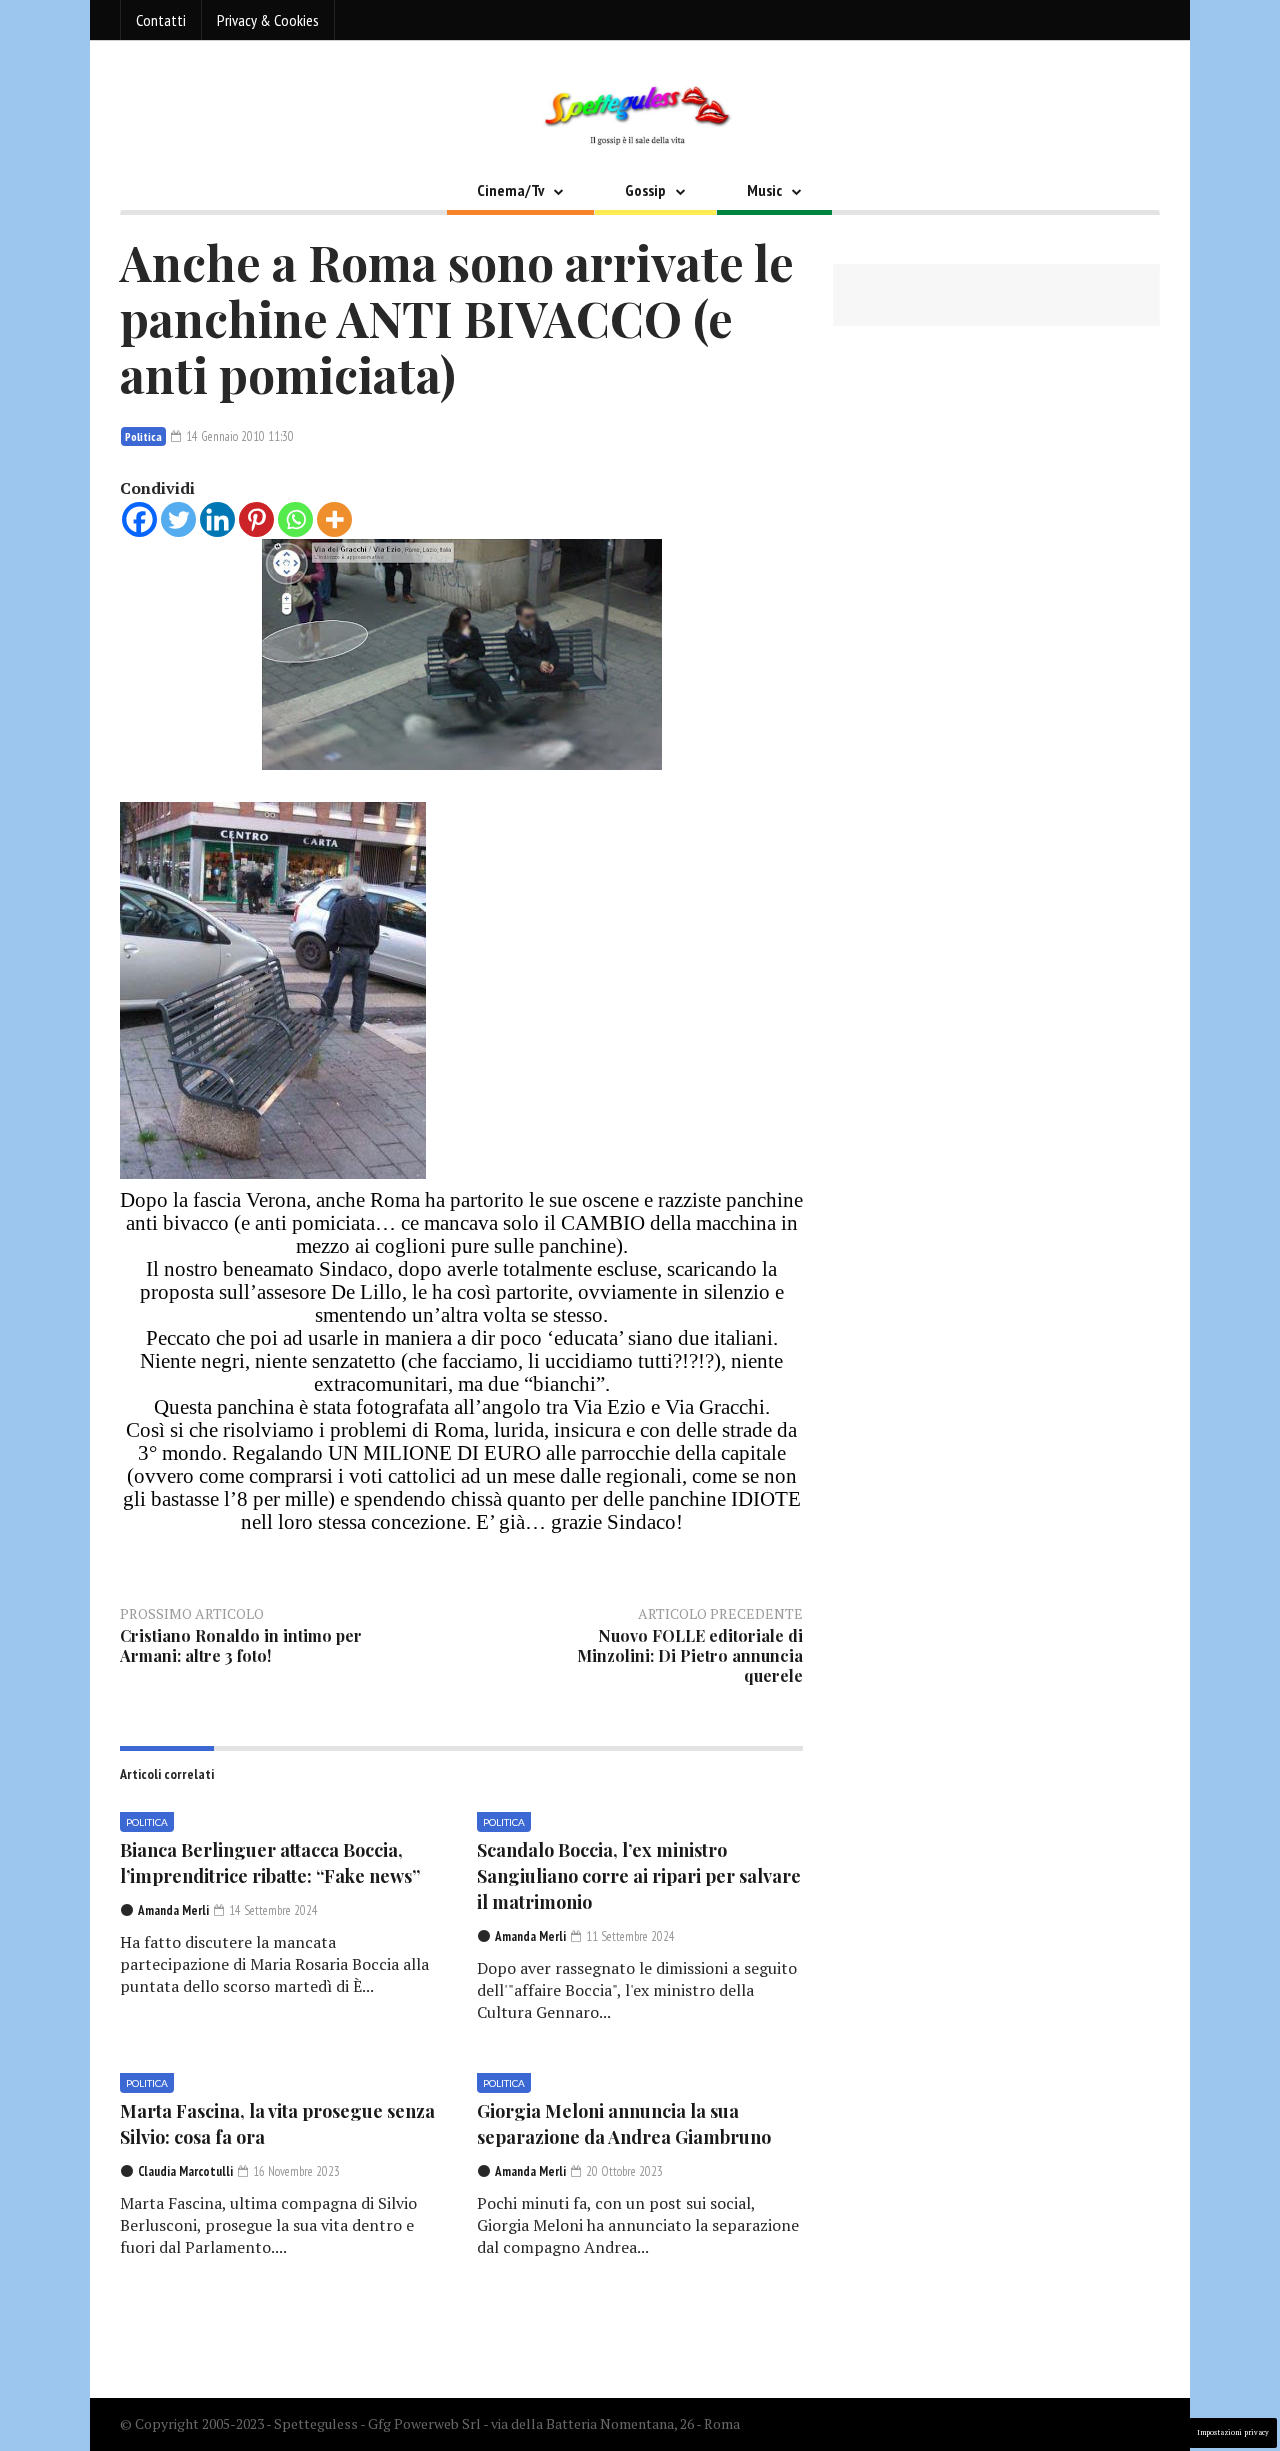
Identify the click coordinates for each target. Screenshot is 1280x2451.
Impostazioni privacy (1233, 2432)
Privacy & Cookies (268, 20)
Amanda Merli (173, 1910)
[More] (334, 519)
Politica (143, 436)
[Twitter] (178, 519)
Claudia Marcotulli (185, 2171)
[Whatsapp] (295, 519)
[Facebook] (139, 519)
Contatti (161, 20)
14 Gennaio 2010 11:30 (238, 436)
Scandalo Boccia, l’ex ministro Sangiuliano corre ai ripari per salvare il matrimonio (639, 1876)
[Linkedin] (217, 519)
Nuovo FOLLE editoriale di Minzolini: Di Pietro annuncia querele (690, 1655)
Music (764, 190)
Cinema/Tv (510, 190)
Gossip (645, 190)
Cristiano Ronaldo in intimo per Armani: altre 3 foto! (241, 1645)
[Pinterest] (256, 519)
